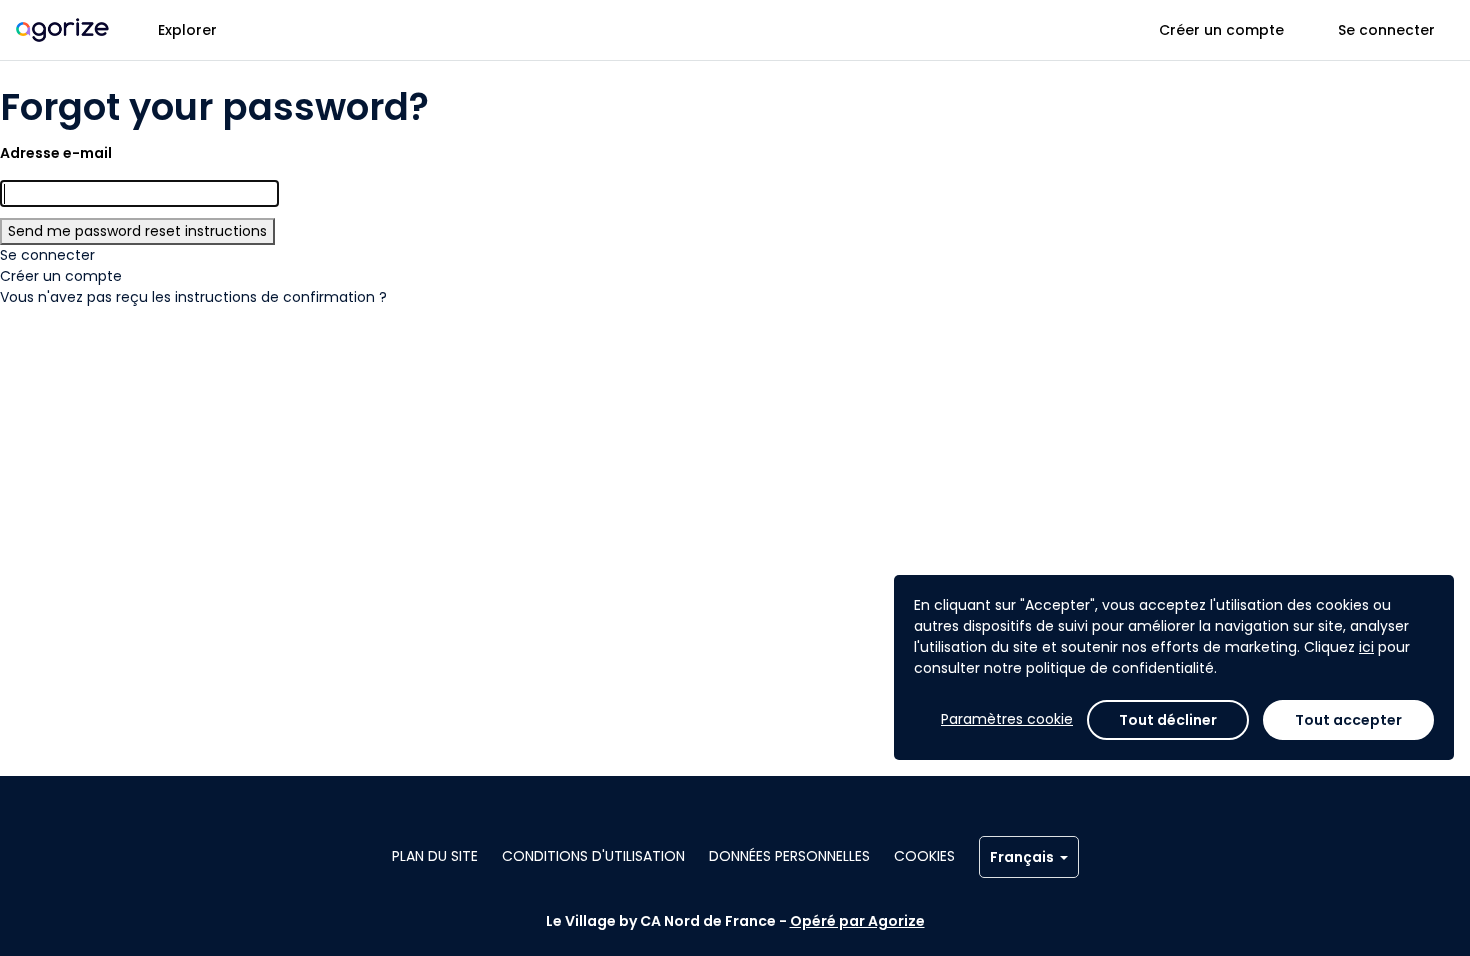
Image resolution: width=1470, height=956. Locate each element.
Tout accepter (1348, 720)
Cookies (924, 856)
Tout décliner (1168, 720)
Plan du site (435, 856)
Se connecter (1386, 30)
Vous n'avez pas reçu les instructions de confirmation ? (193, 297)
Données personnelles (789, 856)
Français (1022, 857)
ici (1366, 647)
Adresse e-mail (56, 153)
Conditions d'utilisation (593, 856)
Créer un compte (1221, 30)
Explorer (187, 30)
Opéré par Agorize (857, 921)
